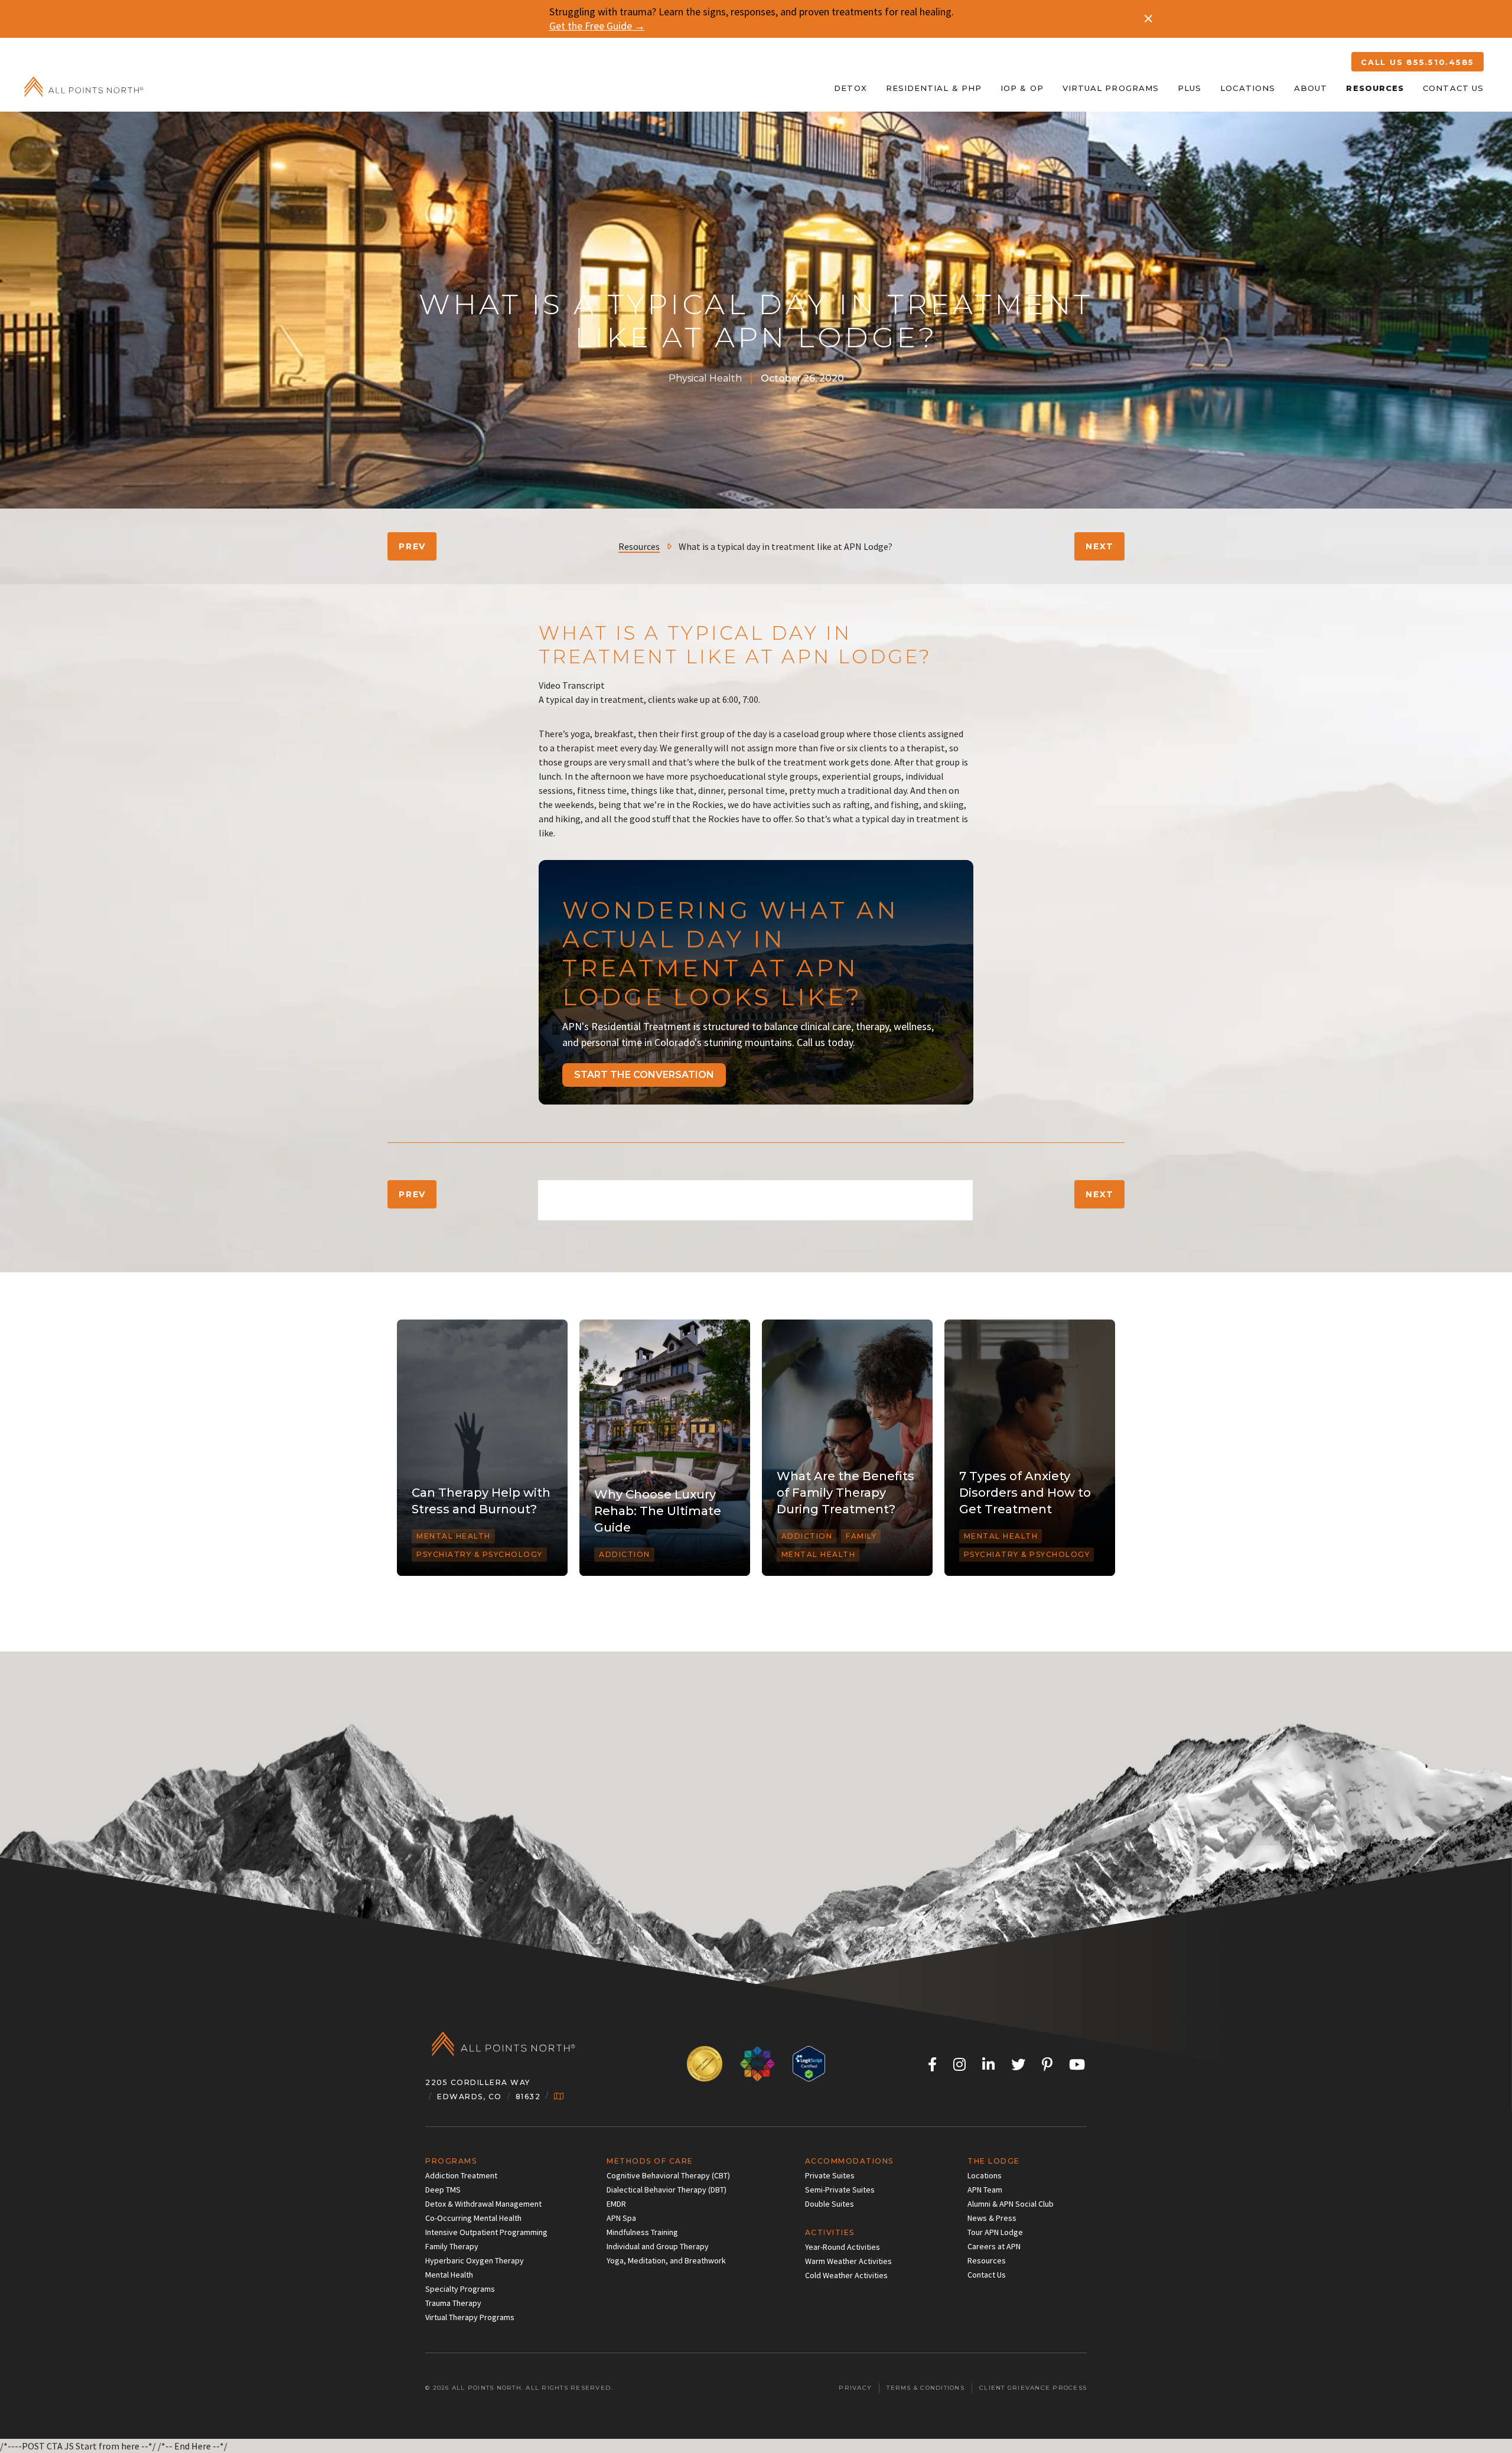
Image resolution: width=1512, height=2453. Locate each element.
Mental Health (454, 1536)
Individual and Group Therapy (658, 2246)
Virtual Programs (1111, 88)
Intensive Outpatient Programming (486, 2232)
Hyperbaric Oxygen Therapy (475, 2260)
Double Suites (830, 2204)
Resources (1375, 88)
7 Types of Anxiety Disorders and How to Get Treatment (1025, 1493)
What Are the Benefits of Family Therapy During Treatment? (845, 1493)
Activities (830, 2232)
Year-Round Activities (843, 2247)
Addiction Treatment (461, 2175)
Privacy (855, 2388)
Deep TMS (443, 2190)
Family (861, 1536)
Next (1100, 546)
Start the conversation (644, 1075)
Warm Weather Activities (848, 2261)
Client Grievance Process (1033, 2388)
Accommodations (849, 2161)
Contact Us (1453, 88)
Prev (412, 546)
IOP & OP (1022, 88)
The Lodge (994, 2161)
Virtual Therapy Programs (470, 2317)
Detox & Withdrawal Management (483, 2204)
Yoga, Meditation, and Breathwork (666, 2260)
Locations (1248, 88)
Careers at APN (994, 2246)
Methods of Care (650, 2161)
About (1311, 88)
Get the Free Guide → (597, 26)
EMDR (616, 2204)
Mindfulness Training (642, 2232)
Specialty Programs (460, 2289)
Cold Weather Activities (846, 2275)
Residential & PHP (934, 88)
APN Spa (621, 2218)
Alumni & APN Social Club (1011, 2204)
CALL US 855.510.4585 (1417, 62)
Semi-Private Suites (840, 2190)
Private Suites (830, 2175)
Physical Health (705, 378)
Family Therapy (452, 2246)
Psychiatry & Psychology (480, 1554)
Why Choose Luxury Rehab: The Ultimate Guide (658, 1511)
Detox (850, 88)
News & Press (992, 2218)
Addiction (625, 1554)
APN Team (985, 2190)
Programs (451, 2161)
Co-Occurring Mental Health (473, 2218)
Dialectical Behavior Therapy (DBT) (667, 2190)
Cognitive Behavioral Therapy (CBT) (668, 2175)
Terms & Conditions (926, 2388)
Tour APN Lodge (995, 2232)
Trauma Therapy (453, 2303)
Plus (1190, 88)
